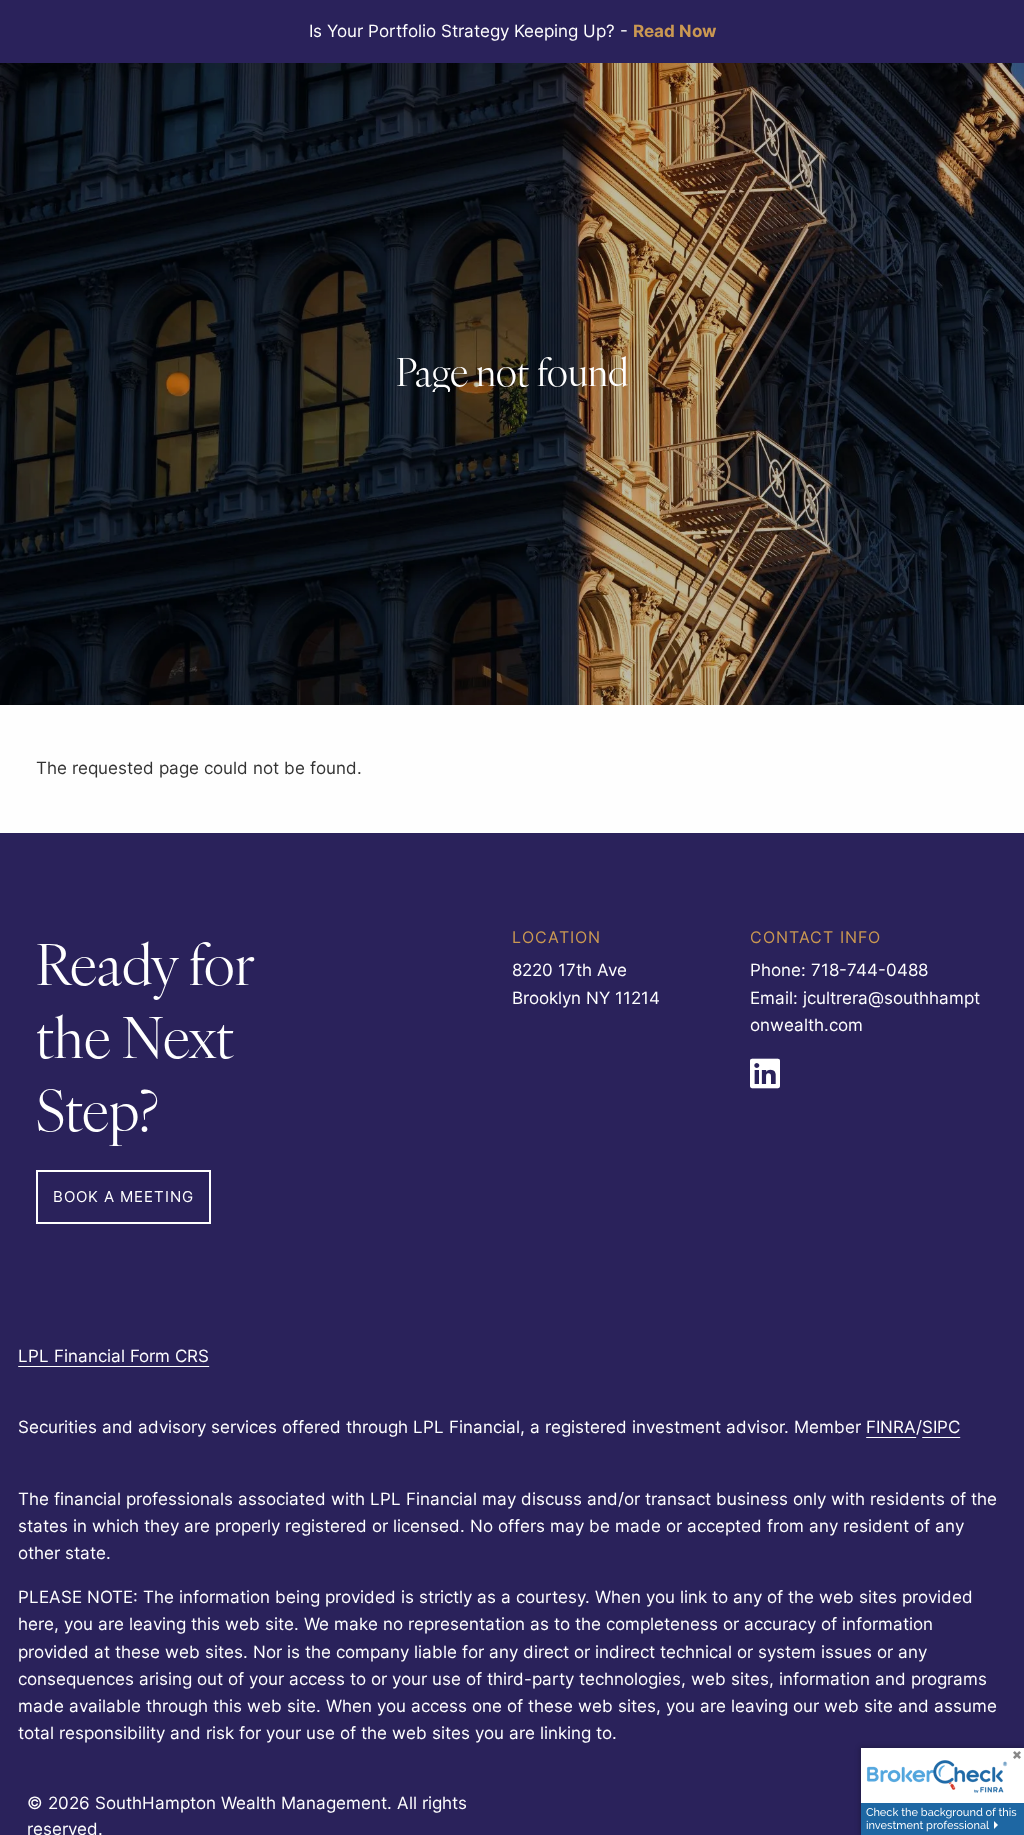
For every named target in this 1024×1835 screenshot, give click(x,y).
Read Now (674, 31)
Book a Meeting (123, 1196)
